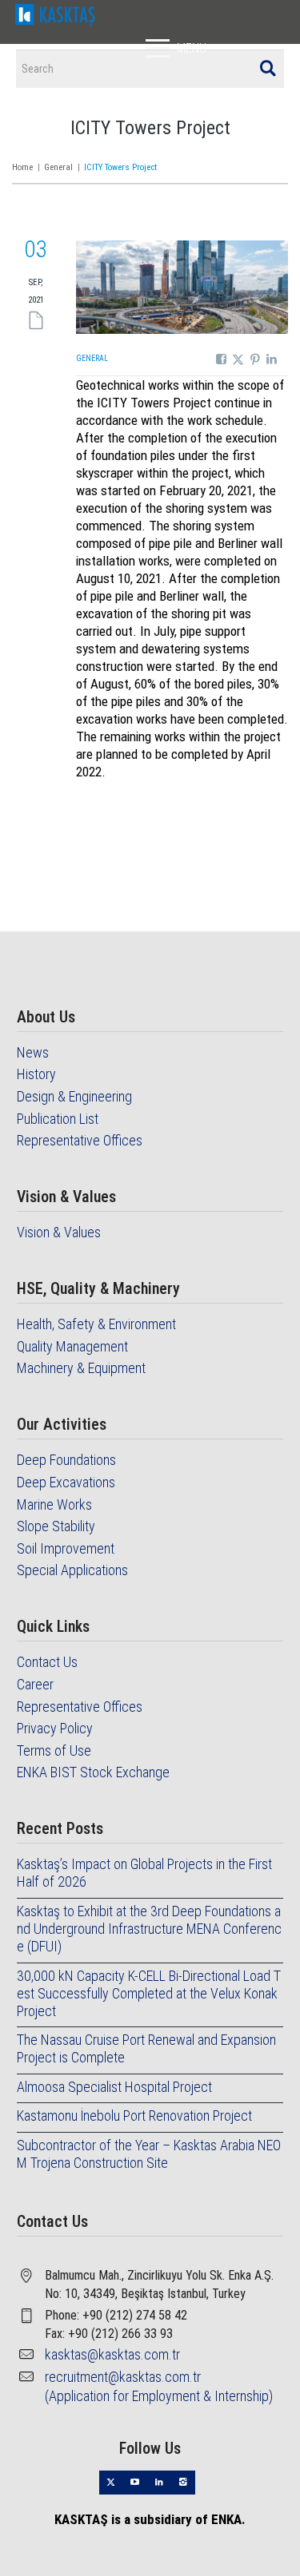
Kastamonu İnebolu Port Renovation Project (134, 2116)
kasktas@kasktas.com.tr (112, 2354)
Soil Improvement (66, 1548)
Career (35, 1684)
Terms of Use (54, 1750)
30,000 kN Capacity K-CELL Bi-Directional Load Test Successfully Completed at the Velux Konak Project (149, 1993)
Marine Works (54, 1504)
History (36, 1074)
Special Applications (72, 1570)
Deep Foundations (66, 1460)
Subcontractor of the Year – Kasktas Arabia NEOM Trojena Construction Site (149, 2154)
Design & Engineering (74, 1096)
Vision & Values (59, 1232)
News (33, 1052)
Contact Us (47, 1662)
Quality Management (72, 1346)
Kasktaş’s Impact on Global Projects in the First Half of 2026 (144, 1873)
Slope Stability (56, 1526)
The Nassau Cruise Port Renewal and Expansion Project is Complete (146, 2048)
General (58, 167)
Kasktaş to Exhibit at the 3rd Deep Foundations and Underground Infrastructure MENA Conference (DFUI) (149, 1929)
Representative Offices (80, 1140)
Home (22, 167)
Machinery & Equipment (81, 1368)
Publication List (58, 1119)
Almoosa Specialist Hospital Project (114, 2087)
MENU (192, 48)
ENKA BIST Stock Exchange (93, 1772)
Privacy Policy (55, 1728)
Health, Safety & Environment (96, 1324)
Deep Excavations (66, 1482)
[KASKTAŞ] (55, 13)
